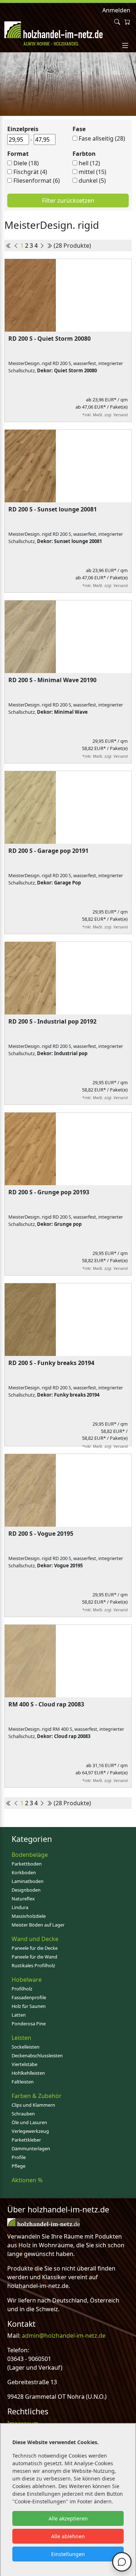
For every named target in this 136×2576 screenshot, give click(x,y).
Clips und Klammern (33, 2105)
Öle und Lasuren (29, 2122)
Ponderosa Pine (29, 2024)
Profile (19, 2157)
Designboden (26, 1890)
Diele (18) (26, 163)
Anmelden (116, 10)
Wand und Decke (35, 1939)
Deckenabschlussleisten (37, 2055)
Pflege (18, 2166)
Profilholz (22, 1989)
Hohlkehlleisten (28, 2073)
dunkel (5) (92, 181)
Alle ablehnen (68, 2536)
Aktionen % (27, 2180)
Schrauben (23, 2114)
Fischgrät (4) (30, 172)
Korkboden (24, 1872)
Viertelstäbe (24, 2064)
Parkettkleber (26, 2140)
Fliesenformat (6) (37, 181)
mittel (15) (92, 172)
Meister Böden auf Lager (38, 1925)
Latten (19, 2015)
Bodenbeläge (30, 1855)
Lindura (20, 1907)
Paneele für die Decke (35, 1948)
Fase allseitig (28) (102, 138)
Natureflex (23, 1899)
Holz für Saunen (29, 2006)
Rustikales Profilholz (33, 1965)
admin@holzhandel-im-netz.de (64, 2336)
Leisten (21, 2038)
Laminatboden (28, 1881)
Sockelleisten (26, 2047)
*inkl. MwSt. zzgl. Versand (105, 415)
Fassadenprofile (29, 1997)
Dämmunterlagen (31, 2148)
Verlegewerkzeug (30, 2131)
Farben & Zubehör (37, 2096)
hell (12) (89, 163)
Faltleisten (23, 2082)
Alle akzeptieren (68, 2518)
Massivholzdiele (29, 1916)
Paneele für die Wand (34, 1957)
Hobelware (27, 1980)
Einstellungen (68, 2554)
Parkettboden (27, 1864)
